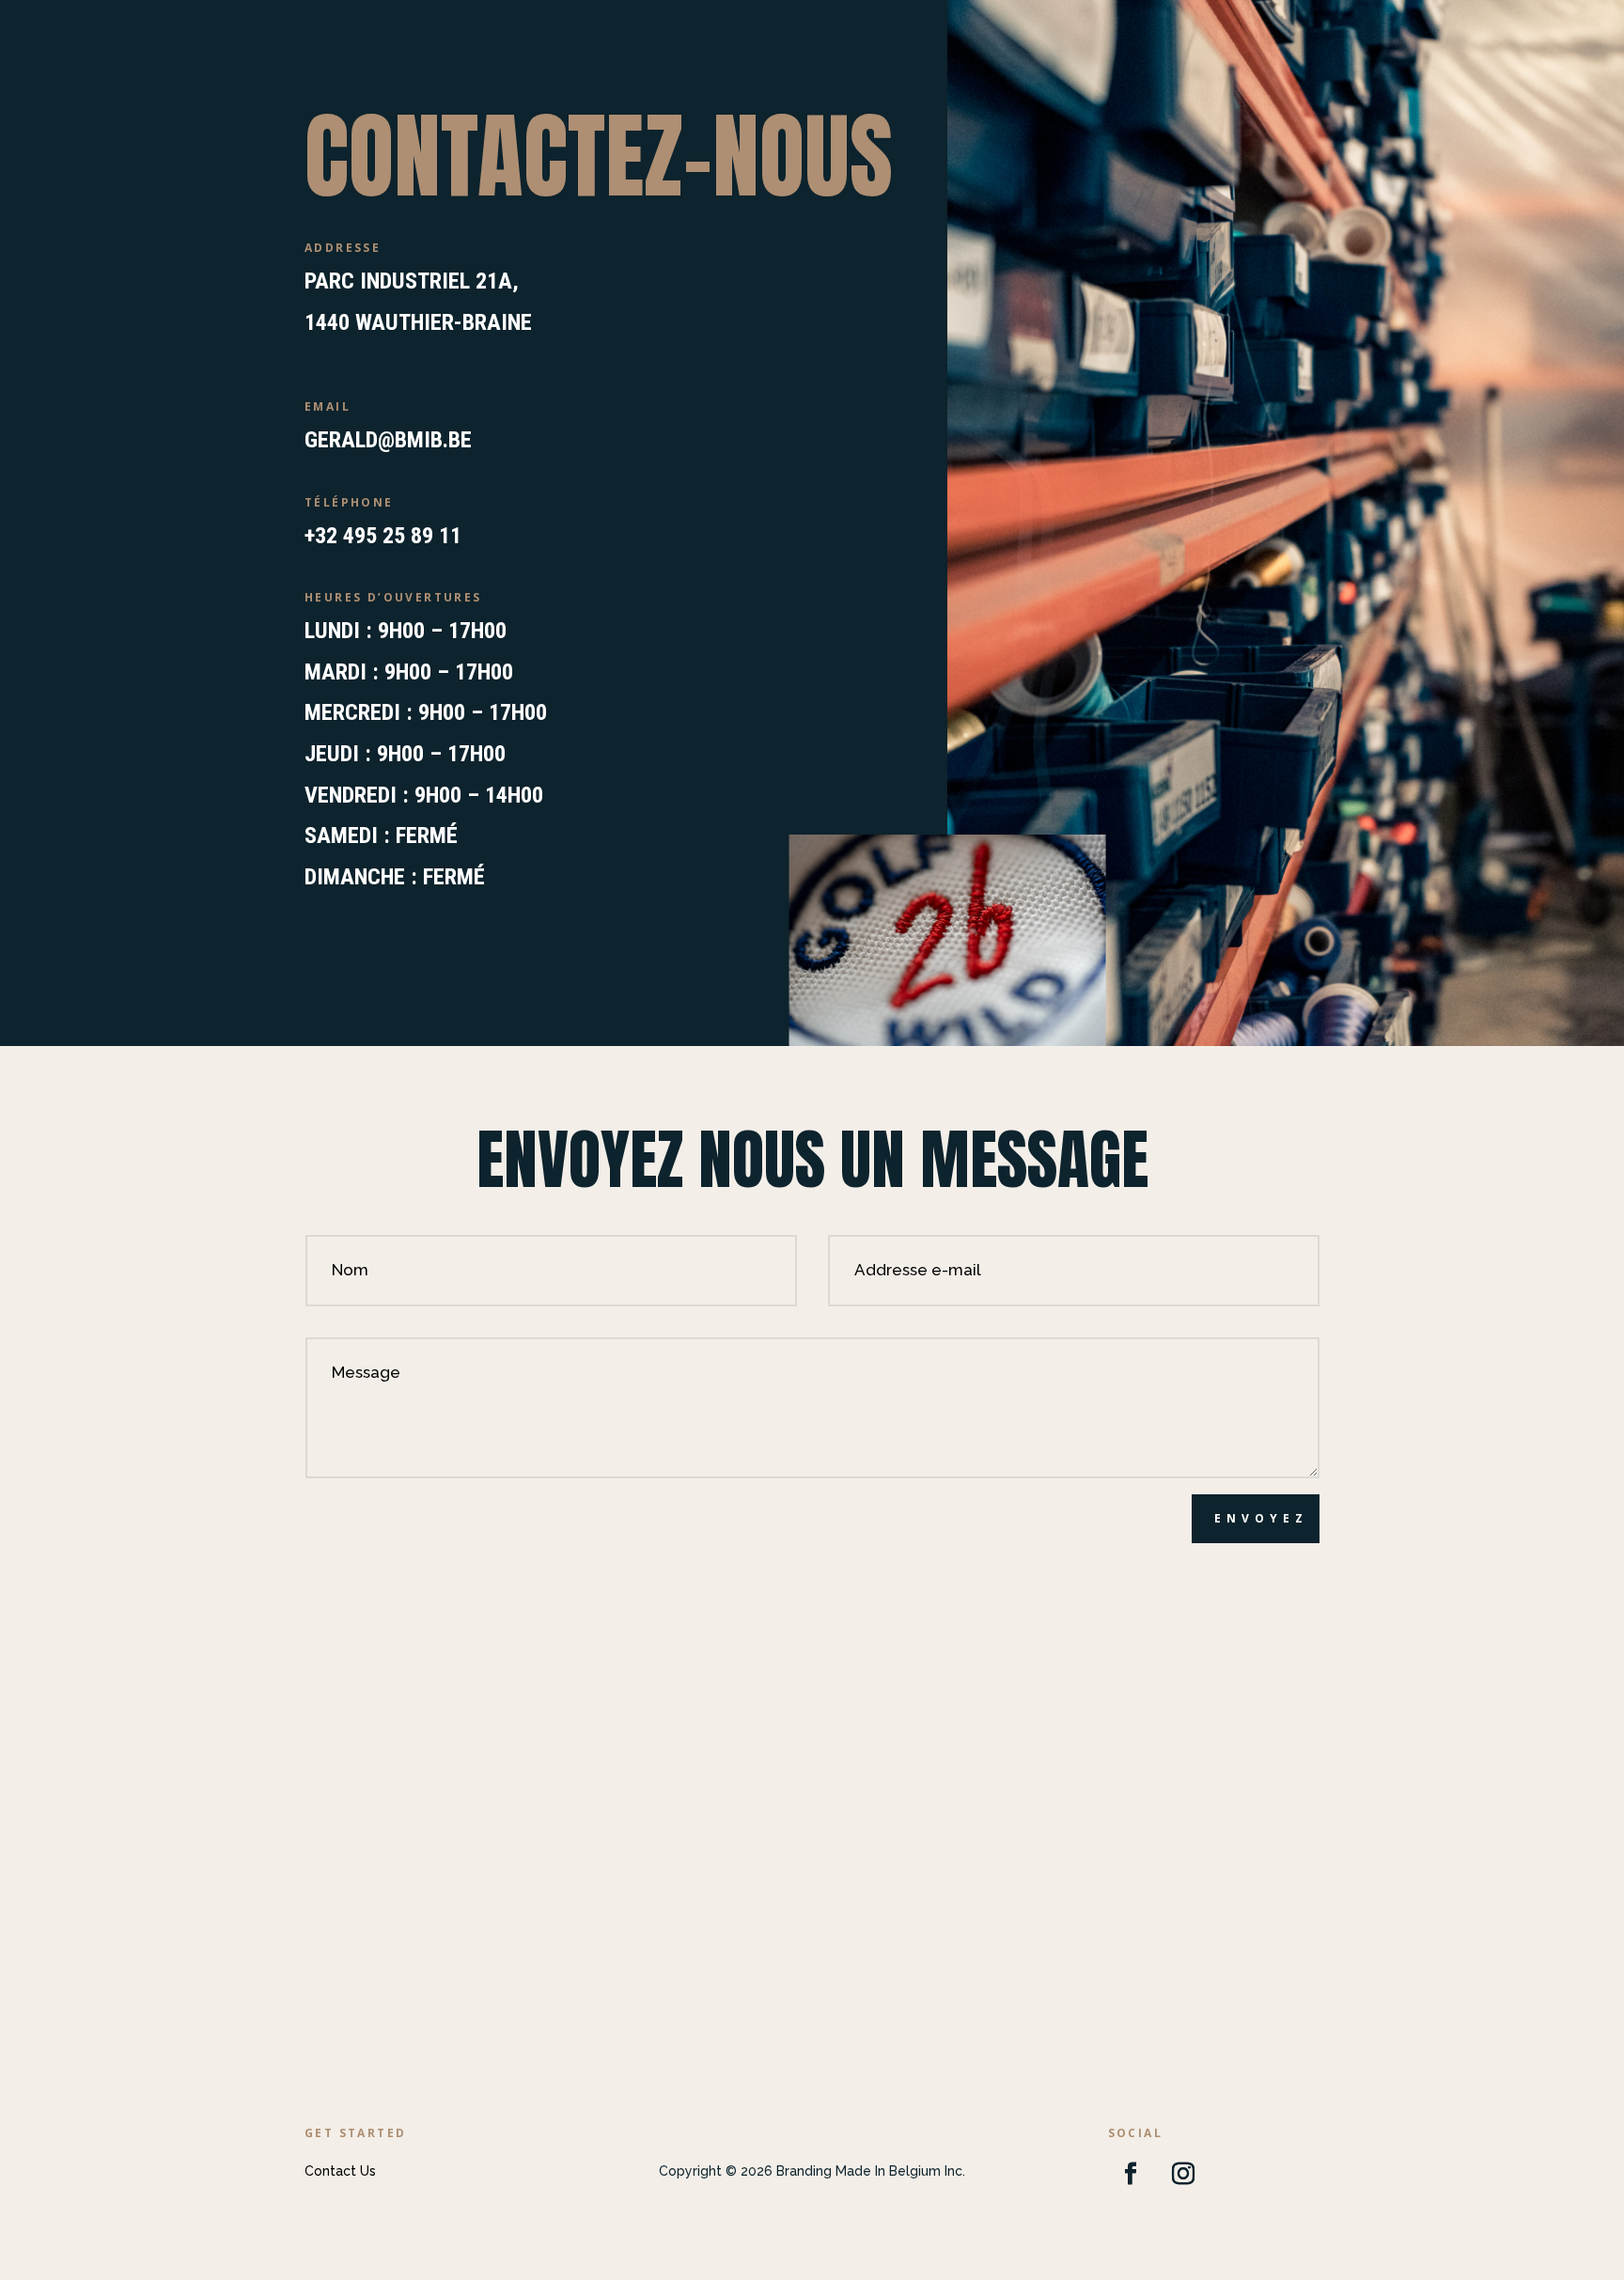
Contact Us (340, 2171)
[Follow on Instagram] (1183, 2174)
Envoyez (1261, 1518)
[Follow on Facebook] (1131, 2174)
